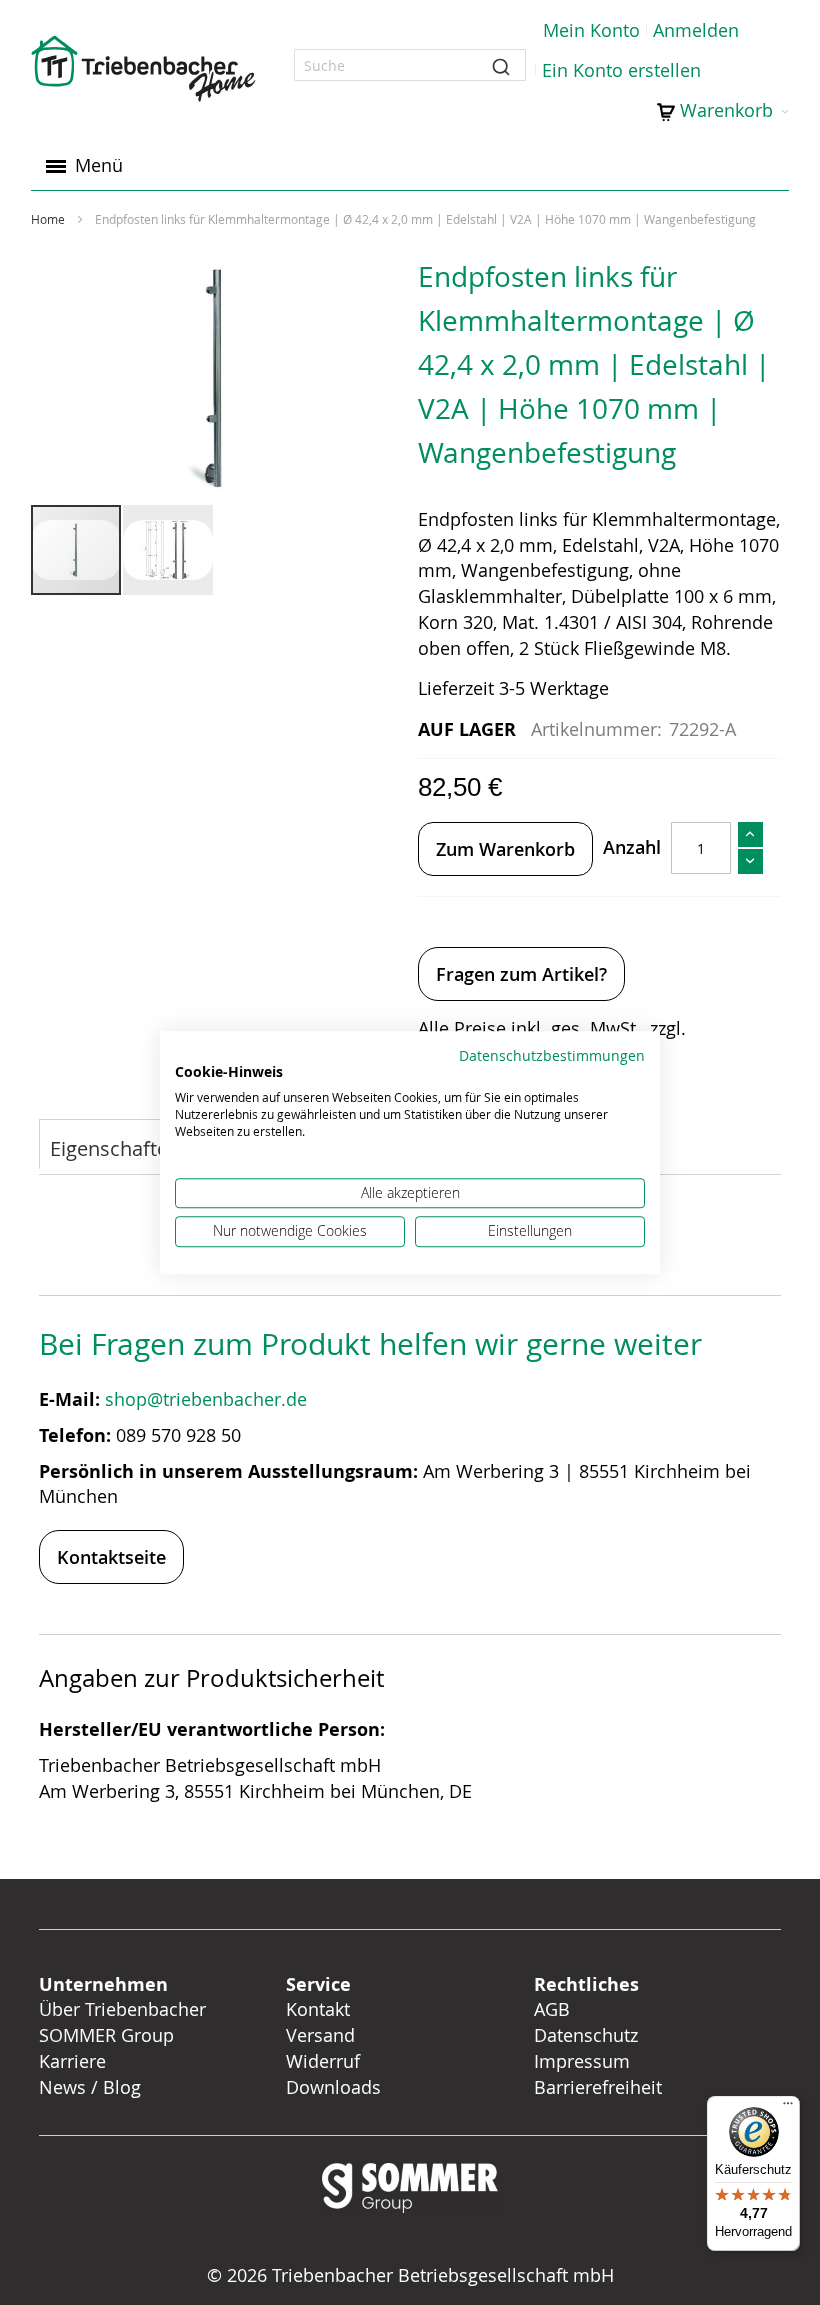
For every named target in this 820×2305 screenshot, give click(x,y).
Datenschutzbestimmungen (552, 1056)
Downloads (333, 2087)
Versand (320, 2035)
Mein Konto (591, 30)
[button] (168, 550)
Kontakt (318, 2009)
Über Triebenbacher (122, 2009)
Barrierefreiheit (600, 2087)
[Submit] (501, 65)
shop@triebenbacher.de (208, 1399)
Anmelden (696, 30)
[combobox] (410, 65)
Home (48, 219)
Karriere (72, 2061)
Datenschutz (586, 2035)
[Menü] (788, 2108)
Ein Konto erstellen (621, 70)
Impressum (582, 2061)
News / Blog (90, 2087)
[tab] (115, 1146)
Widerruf (323, 2061)
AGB (552, 2009)
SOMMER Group (106, 2035)
